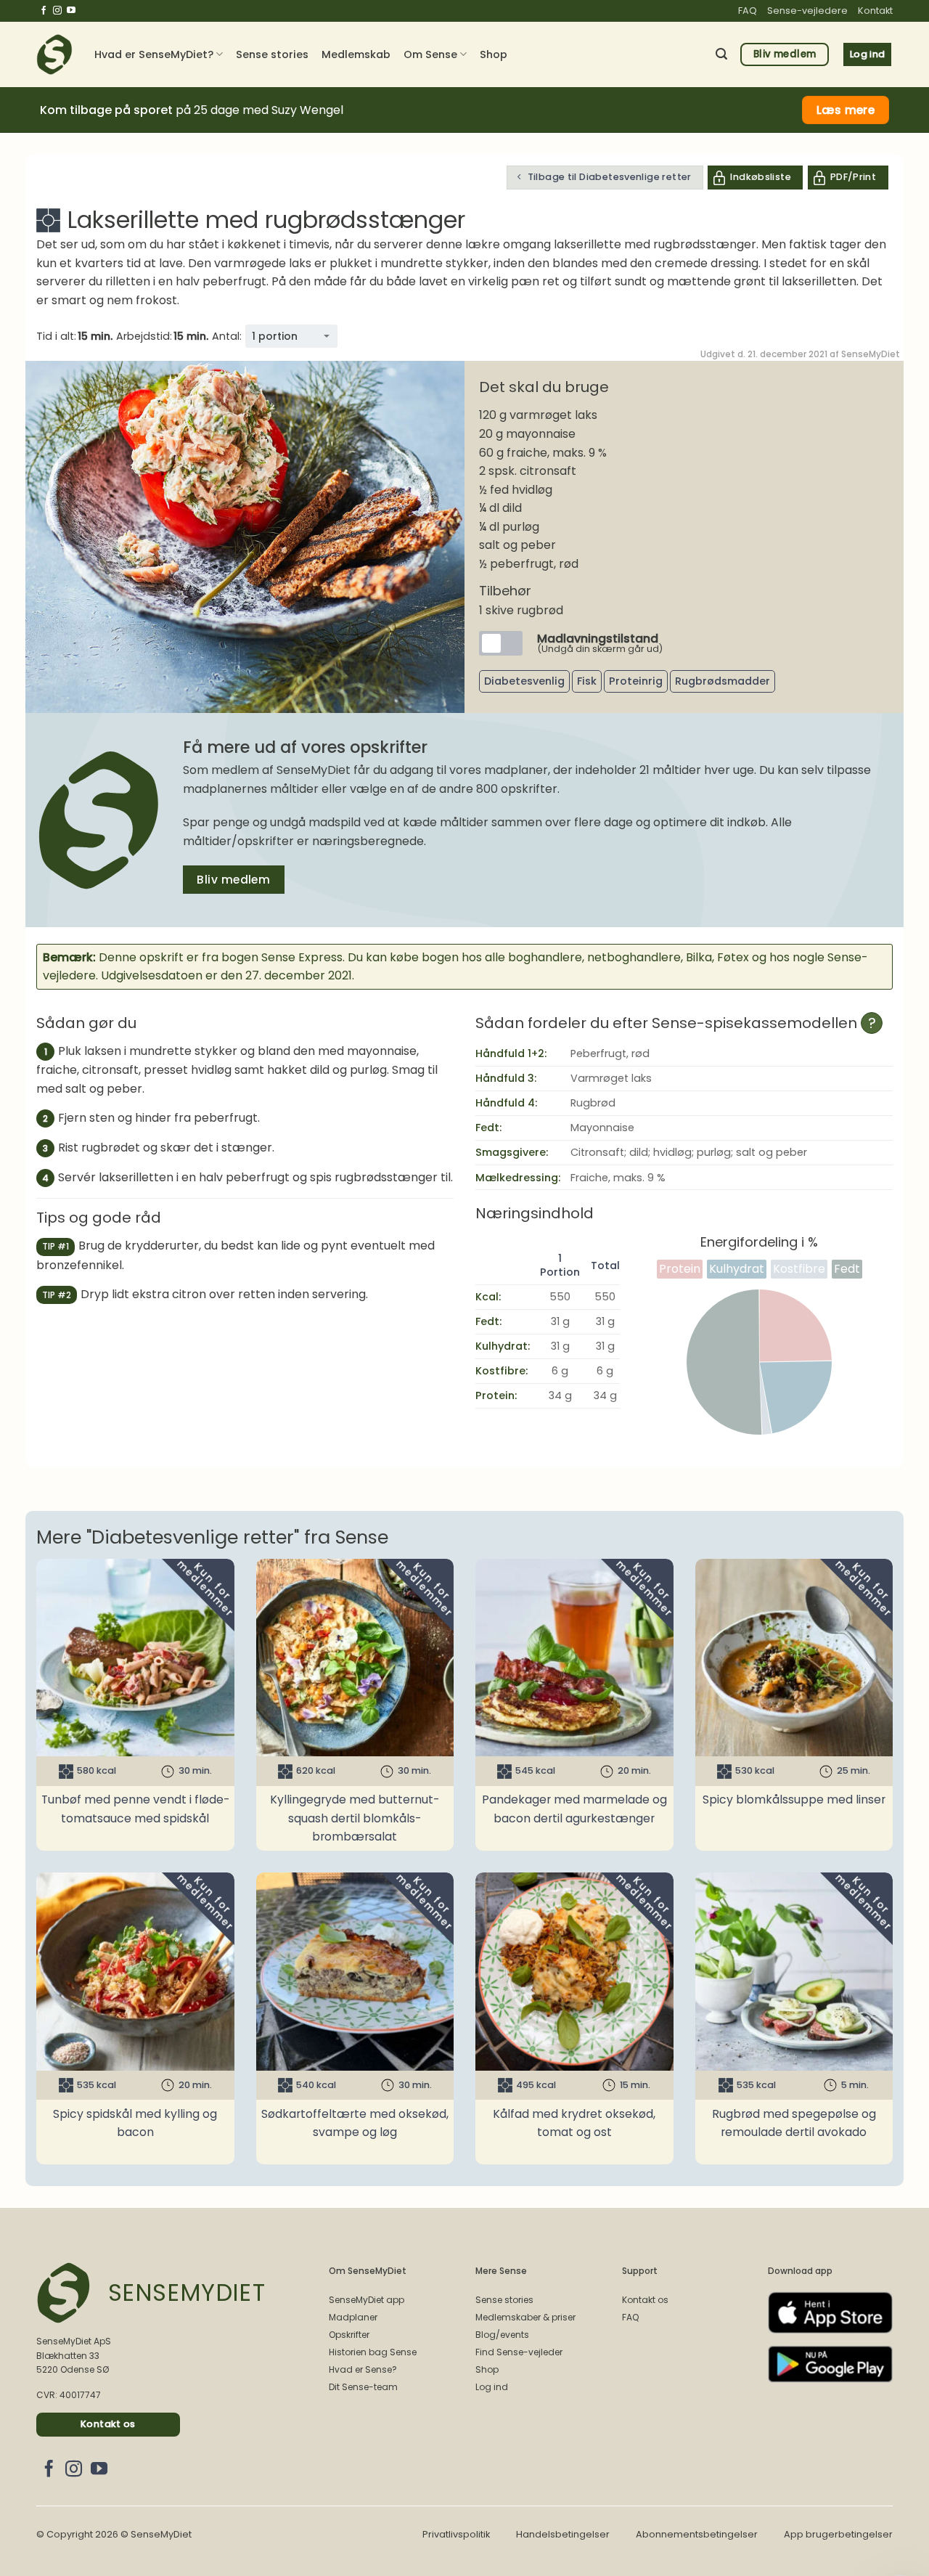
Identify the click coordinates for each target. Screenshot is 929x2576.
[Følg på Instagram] (57, 11)
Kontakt (875, 11)
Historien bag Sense (373, 2352)
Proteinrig (636, 681)
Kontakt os (645, 2300)
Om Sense (430, 54)
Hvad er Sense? (363, 2369)
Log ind (492, 2387)
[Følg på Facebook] (44, 11)
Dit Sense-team (363, 2387)
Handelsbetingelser (563, 2534)
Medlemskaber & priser (525, 2317)
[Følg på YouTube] (71, 11)
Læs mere (846, 110)
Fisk (587, 681)
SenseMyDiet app (367, 2300)
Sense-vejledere (807, 11)
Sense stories (272, 54)
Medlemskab (356, 54)
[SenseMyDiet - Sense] (54, 54)
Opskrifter (349, 2335)
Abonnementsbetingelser (697, 2534)
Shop (494, 54)
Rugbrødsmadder (723, 681)
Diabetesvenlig (524, 681)
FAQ (748, 11)
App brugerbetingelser (838, 2534)
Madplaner (353, 2317)
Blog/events (502, 2335)
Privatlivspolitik (456, 2534)
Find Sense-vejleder (519, 2352)
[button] (721, 54)
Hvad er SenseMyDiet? (154, 54)
